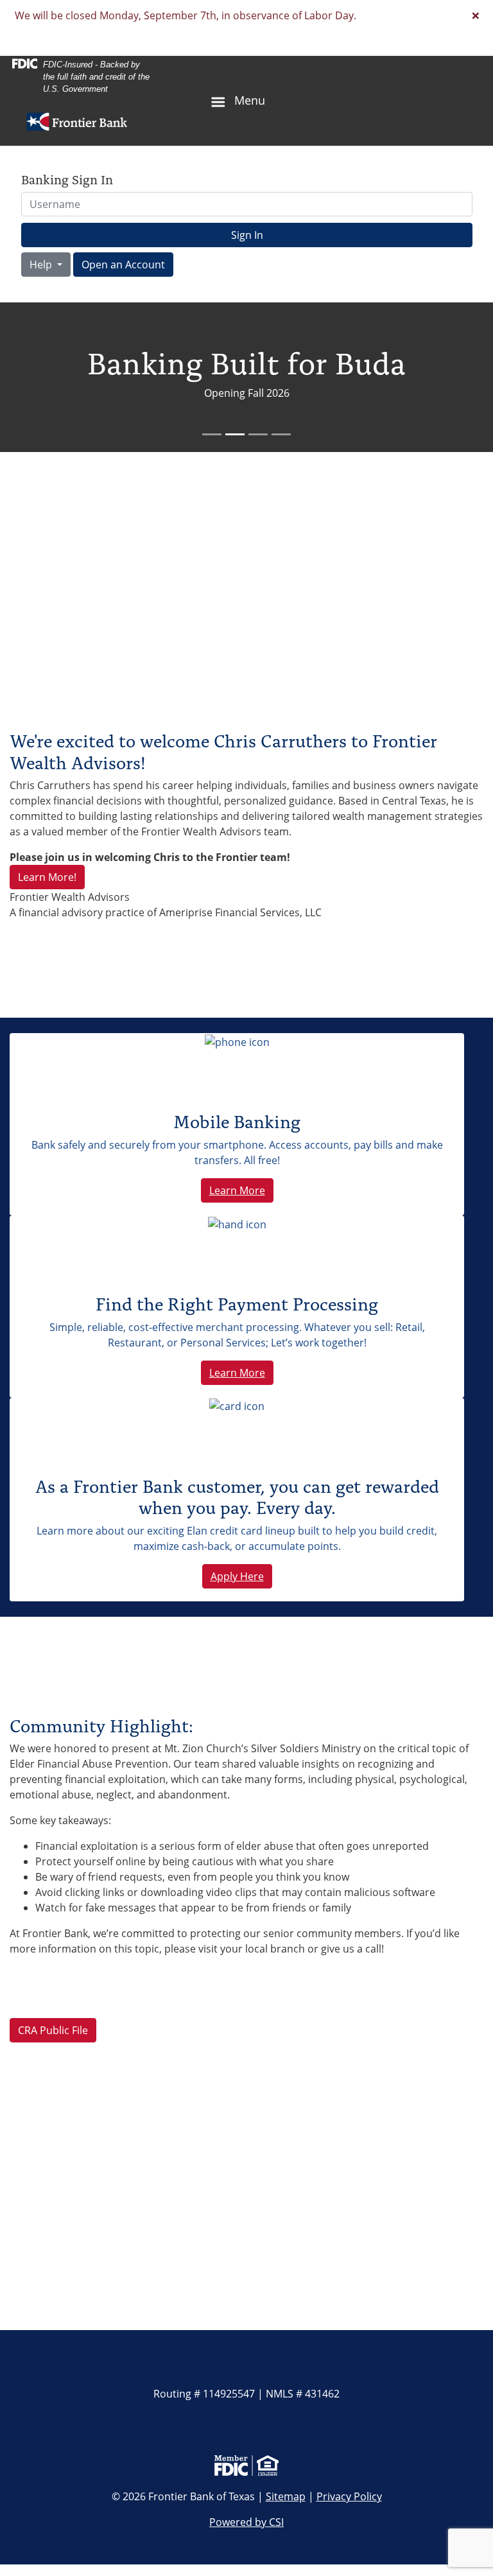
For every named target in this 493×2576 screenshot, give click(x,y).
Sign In (247, 235)
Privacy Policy (349, 2496)
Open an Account (123, 265)
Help (42, 265)
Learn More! (47, 877)
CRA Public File (53, 2030)
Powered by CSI (246, 2522)
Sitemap (286, 2496)
